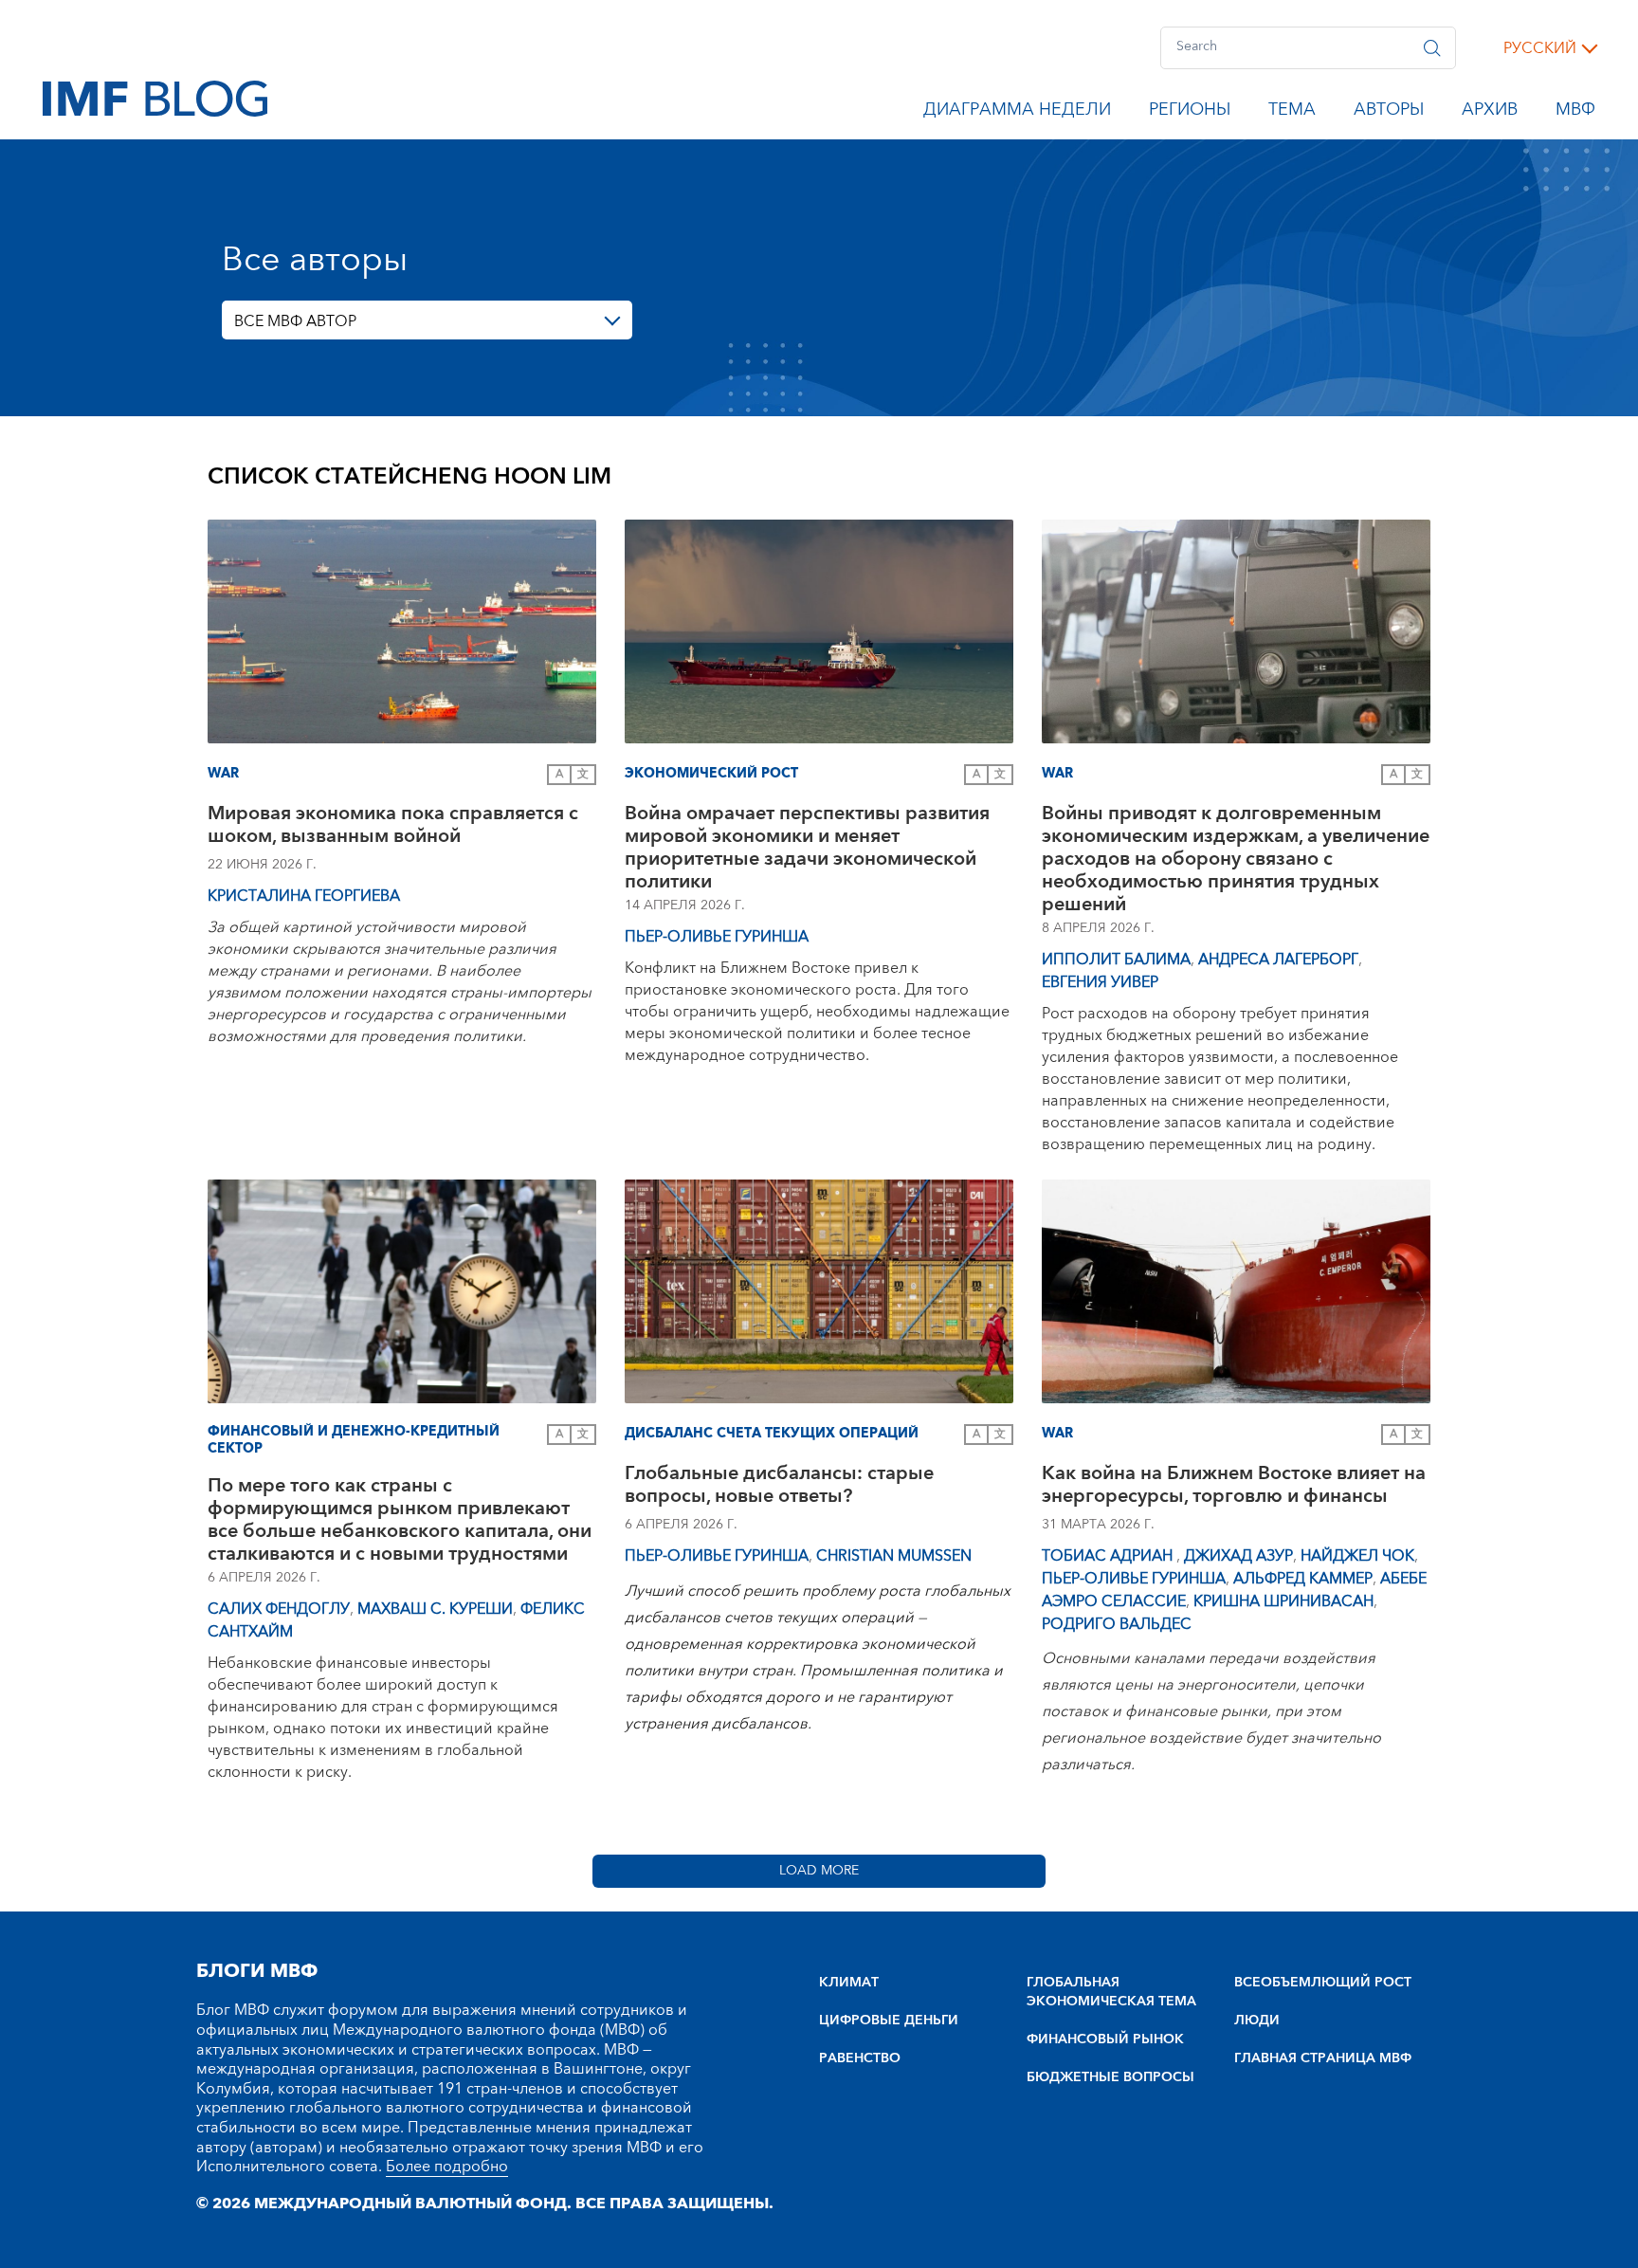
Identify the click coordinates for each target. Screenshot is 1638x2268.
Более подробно (447, 2167)
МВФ (1575, 113)
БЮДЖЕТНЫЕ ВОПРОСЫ (1110, 2077)
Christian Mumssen (894, 1556)
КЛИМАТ (849, 1983)
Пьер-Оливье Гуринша (717, 937)
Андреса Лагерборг (1278, 960)
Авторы (1389, 113)
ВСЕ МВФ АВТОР (295, 321)
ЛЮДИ (1257, 2021)
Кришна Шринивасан (1283, 1601)
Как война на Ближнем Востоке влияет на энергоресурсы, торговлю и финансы (1234, 1487)
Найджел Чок (1357, 1556)
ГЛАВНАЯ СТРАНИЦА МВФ (1323, 2058)
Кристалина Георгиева (304, 896)
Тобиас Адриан (1109, 1556)
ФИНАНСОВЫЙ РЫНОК (1105, 2039)
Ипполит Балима (1116, 960)
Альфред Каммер (1303, 1579)
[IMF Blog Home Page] (155, 98)
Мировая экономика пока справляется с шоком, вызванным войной (393, 827)
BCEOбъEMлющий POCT (1323, 1983)
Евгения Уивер (1100, 982)
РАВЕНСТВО (860, 2058)
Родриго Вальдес (1117, 1624)
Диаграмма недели (1017, 113)
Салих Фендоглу (279, 1609)
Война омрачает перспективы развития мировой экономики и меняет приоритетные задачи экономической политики (807, 848)
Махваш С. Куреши (435, 1609)
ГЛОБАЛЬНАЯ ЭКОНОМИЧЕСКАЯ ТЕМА (1111, 1992)
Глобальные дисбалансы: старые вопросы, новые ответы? (779, 1487)
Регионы (1190, 113)
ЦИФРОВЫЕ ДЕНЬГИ (889, 2021)
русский (1540, 48)
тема (1292, 113)
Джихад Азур (1238, 1556)
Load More (819, 1871)
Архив (1490, 113)
